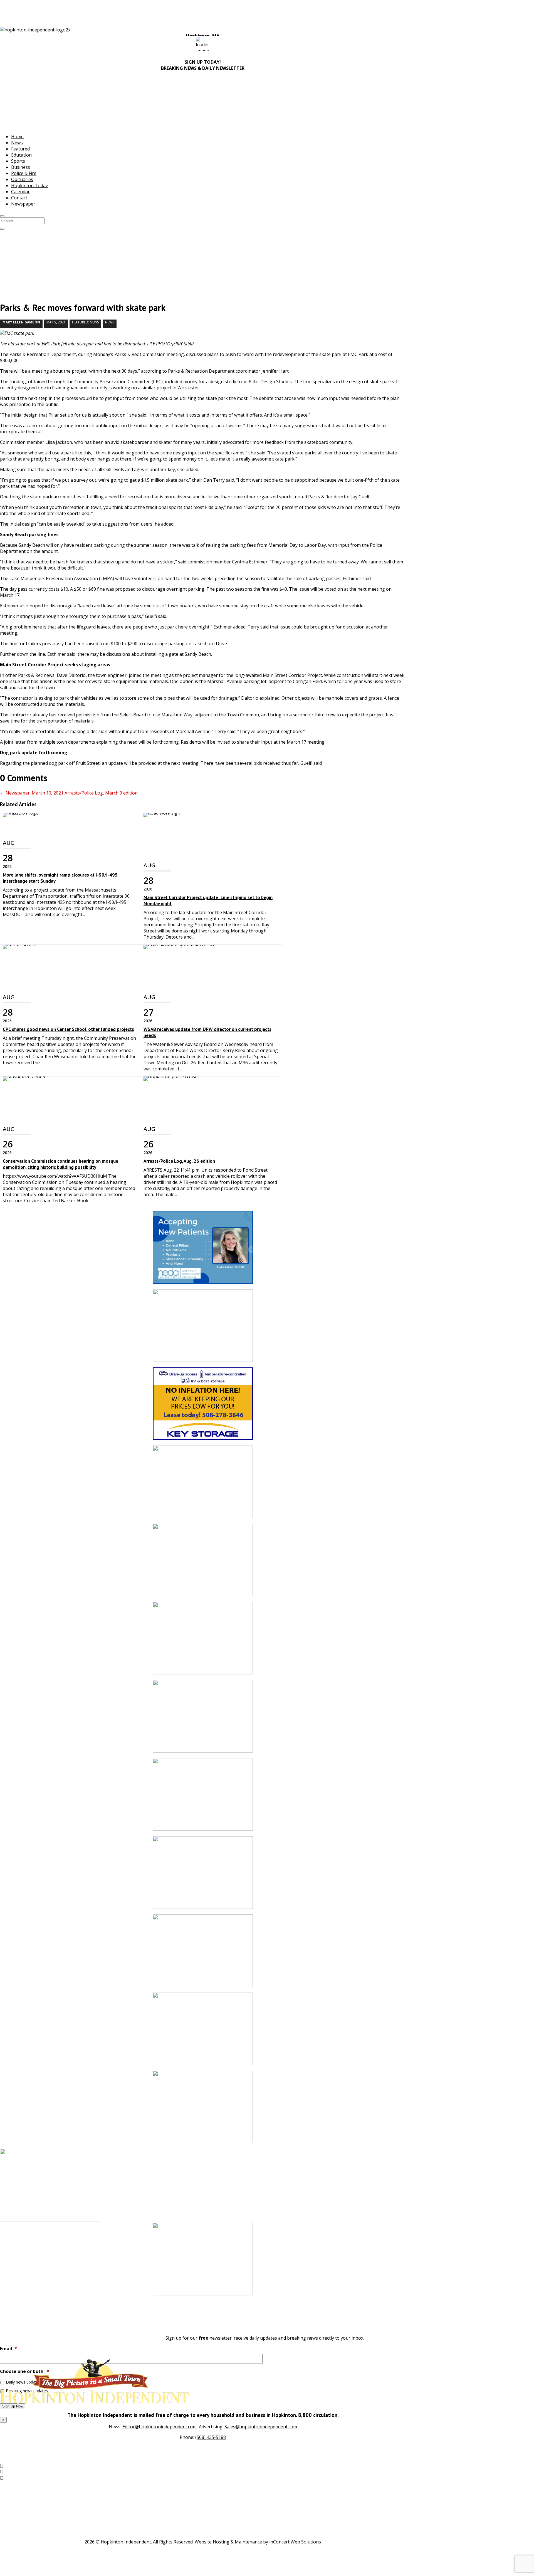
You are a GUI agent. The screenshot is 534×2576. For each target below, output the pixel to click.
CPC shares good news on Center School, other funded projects (68, 1029)
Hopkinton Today (29, 185)
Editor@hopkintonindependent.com (160, 2427)
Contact (19, 198)
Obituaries (22, 179)
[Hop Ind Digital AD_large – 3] (203, 1563)
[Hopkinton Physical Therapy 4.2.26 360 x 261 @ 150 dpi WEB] (203, 1641)
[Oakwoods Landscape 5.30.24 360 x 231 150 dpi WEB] (203, 1328)
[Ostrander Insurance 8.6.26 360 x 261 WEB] (203, 2262)
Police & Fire (24, 173)
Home (17, 137)
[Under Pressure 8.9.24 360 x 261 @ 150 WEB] (203, 1797)
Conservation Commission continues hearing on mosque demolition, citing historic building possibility (60, 1164)
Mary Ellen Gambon (21, 322)
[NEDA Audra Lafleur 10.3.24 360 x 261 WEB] (203, 1250)
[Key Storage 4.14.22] (203, 1406)
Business (21, 167)
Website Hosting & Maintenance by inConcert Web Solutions (258, 2542)
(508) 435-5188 (211, 2437)
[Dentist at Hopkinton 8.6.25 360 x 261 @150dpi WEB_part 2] (203, 1953)
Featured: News (85, 322)
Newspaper (23, 204)
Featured (20, 149)
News (17, 143)
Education (21, 155)
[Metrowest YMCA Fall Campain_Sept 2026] (203, 1485)
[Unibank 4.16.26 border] (203, 1719)
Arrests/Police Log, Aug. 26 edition (179, 1161)
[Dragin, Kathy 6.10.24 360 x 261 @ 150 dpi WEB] (203, 2110)
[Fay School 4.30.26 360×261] (203, 1875)
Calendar (20, 192)
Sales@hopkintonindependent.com (261, 2427)
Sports (18, 161)
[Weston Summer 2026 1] (203, 2032)
